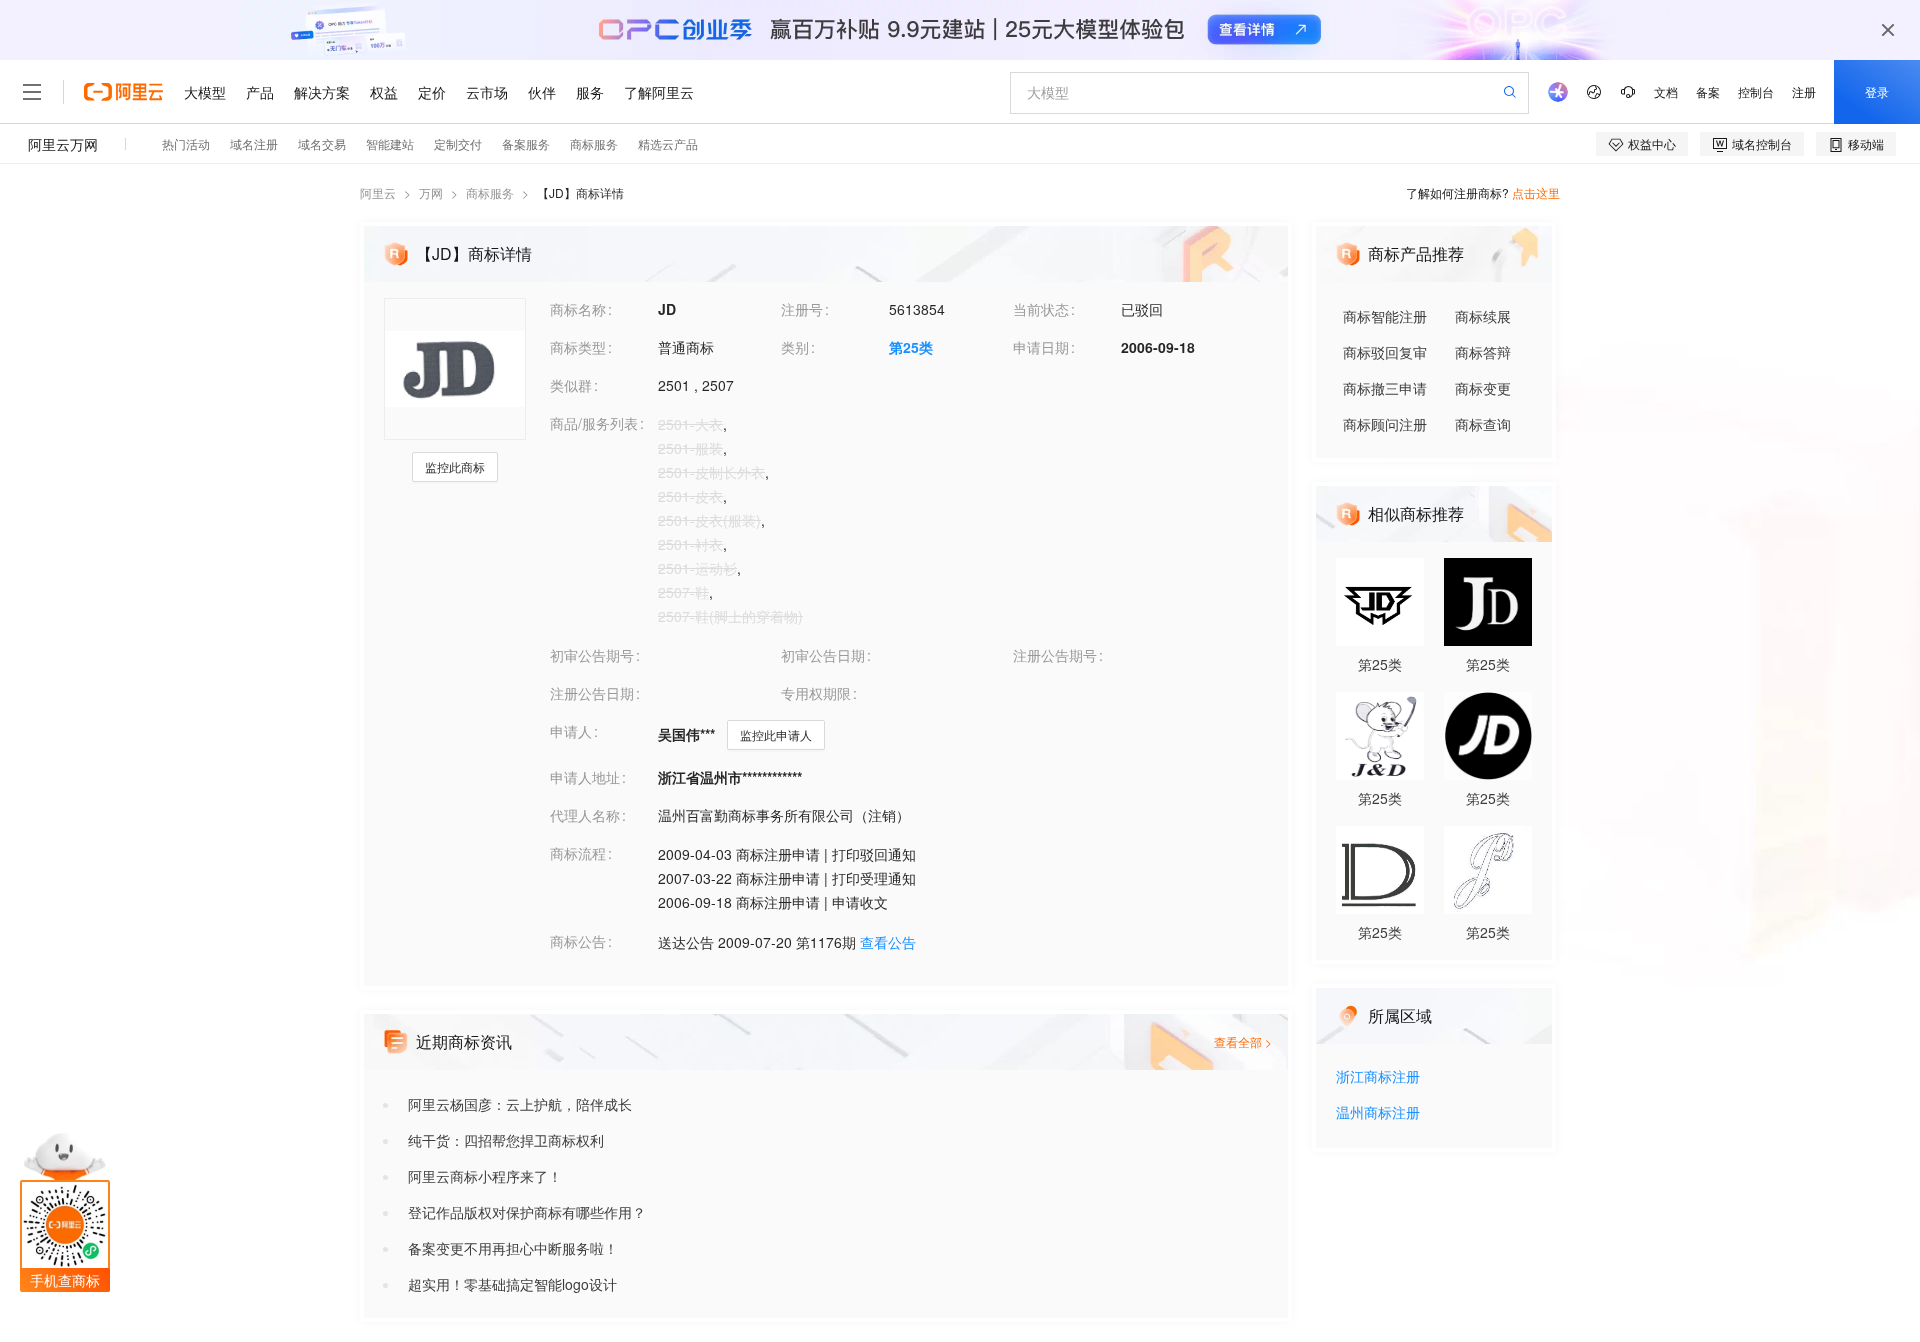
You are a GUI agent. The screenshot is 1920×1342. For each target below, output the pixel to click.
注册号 (802, 309)
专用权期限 (816, 693)
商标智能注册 (1385, 316)
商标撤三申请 (1385, 388)
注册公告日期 (592, 693)
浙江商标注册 (1378, 1077)
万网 (431, 192)
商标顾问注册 (1385, 424)
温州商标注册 (1378, 1113)
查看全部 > (1243, 1041)
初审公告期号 (592, 655)
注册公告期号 (1055, 655)
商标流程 (578, 853)
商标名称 (578, 309)
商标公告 (578, 941)
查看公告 (888, 942)
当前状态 (1041, 309)
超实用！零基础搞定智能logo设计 (512, 1284)
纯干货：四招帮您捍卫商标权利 (506, 1140)
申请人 (571, 731)
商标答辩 (1483, 352)
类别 (795, 347)
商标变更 (1483, 388)
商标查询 (1483, 424)
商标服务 (490, 192)
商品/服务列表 (594, 423)
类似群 (571, 385)
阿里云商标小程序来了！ (485, 1176)
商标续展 (1483, 316)
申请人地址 (585, 777)
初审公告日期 (823, 655)
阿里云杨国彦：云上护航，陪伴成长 (520, 1104)
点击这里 (1536, 192)
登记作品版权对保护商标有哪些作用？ (527, 1212)
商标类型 (578, 347)
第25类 (911, 347)
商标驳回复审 (1385, 352)
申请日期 (1041, 347)
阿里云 (378, 192)
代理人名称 (585, 815)
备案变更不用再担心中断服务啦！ (513, 1248)
